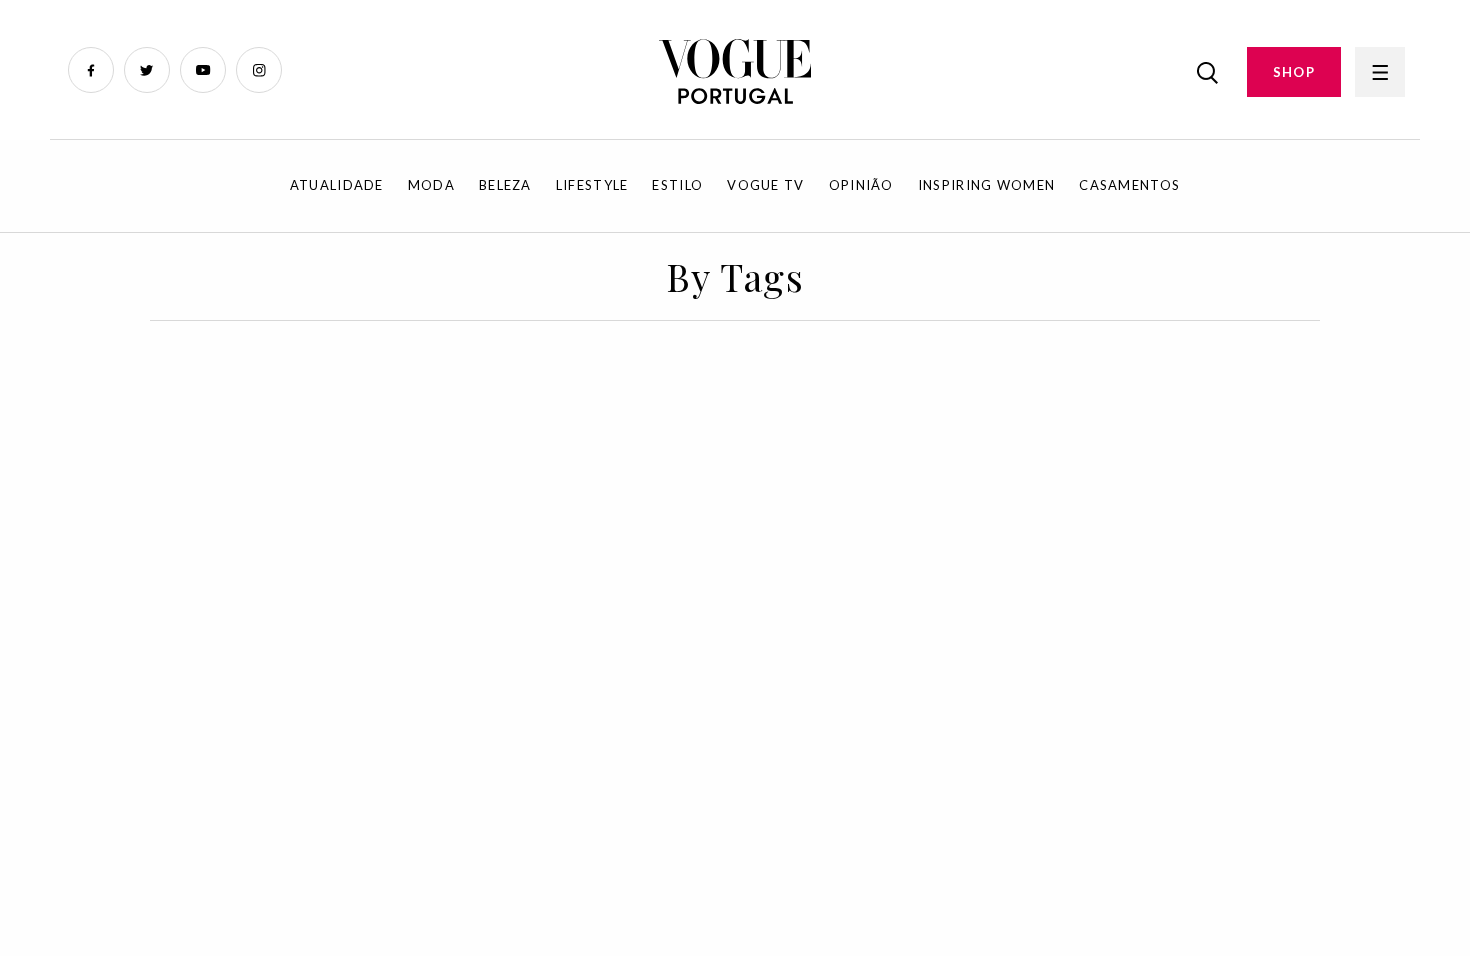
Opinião (861, 185)
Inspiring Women (987, 185)
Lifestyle (592, 185)
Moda (431, 185)
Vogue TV (765, 185)
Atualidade (337, 185)
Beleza (505, 185)
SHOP (1294, 72)
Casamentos (1129, 185)
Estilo (677, 185)
